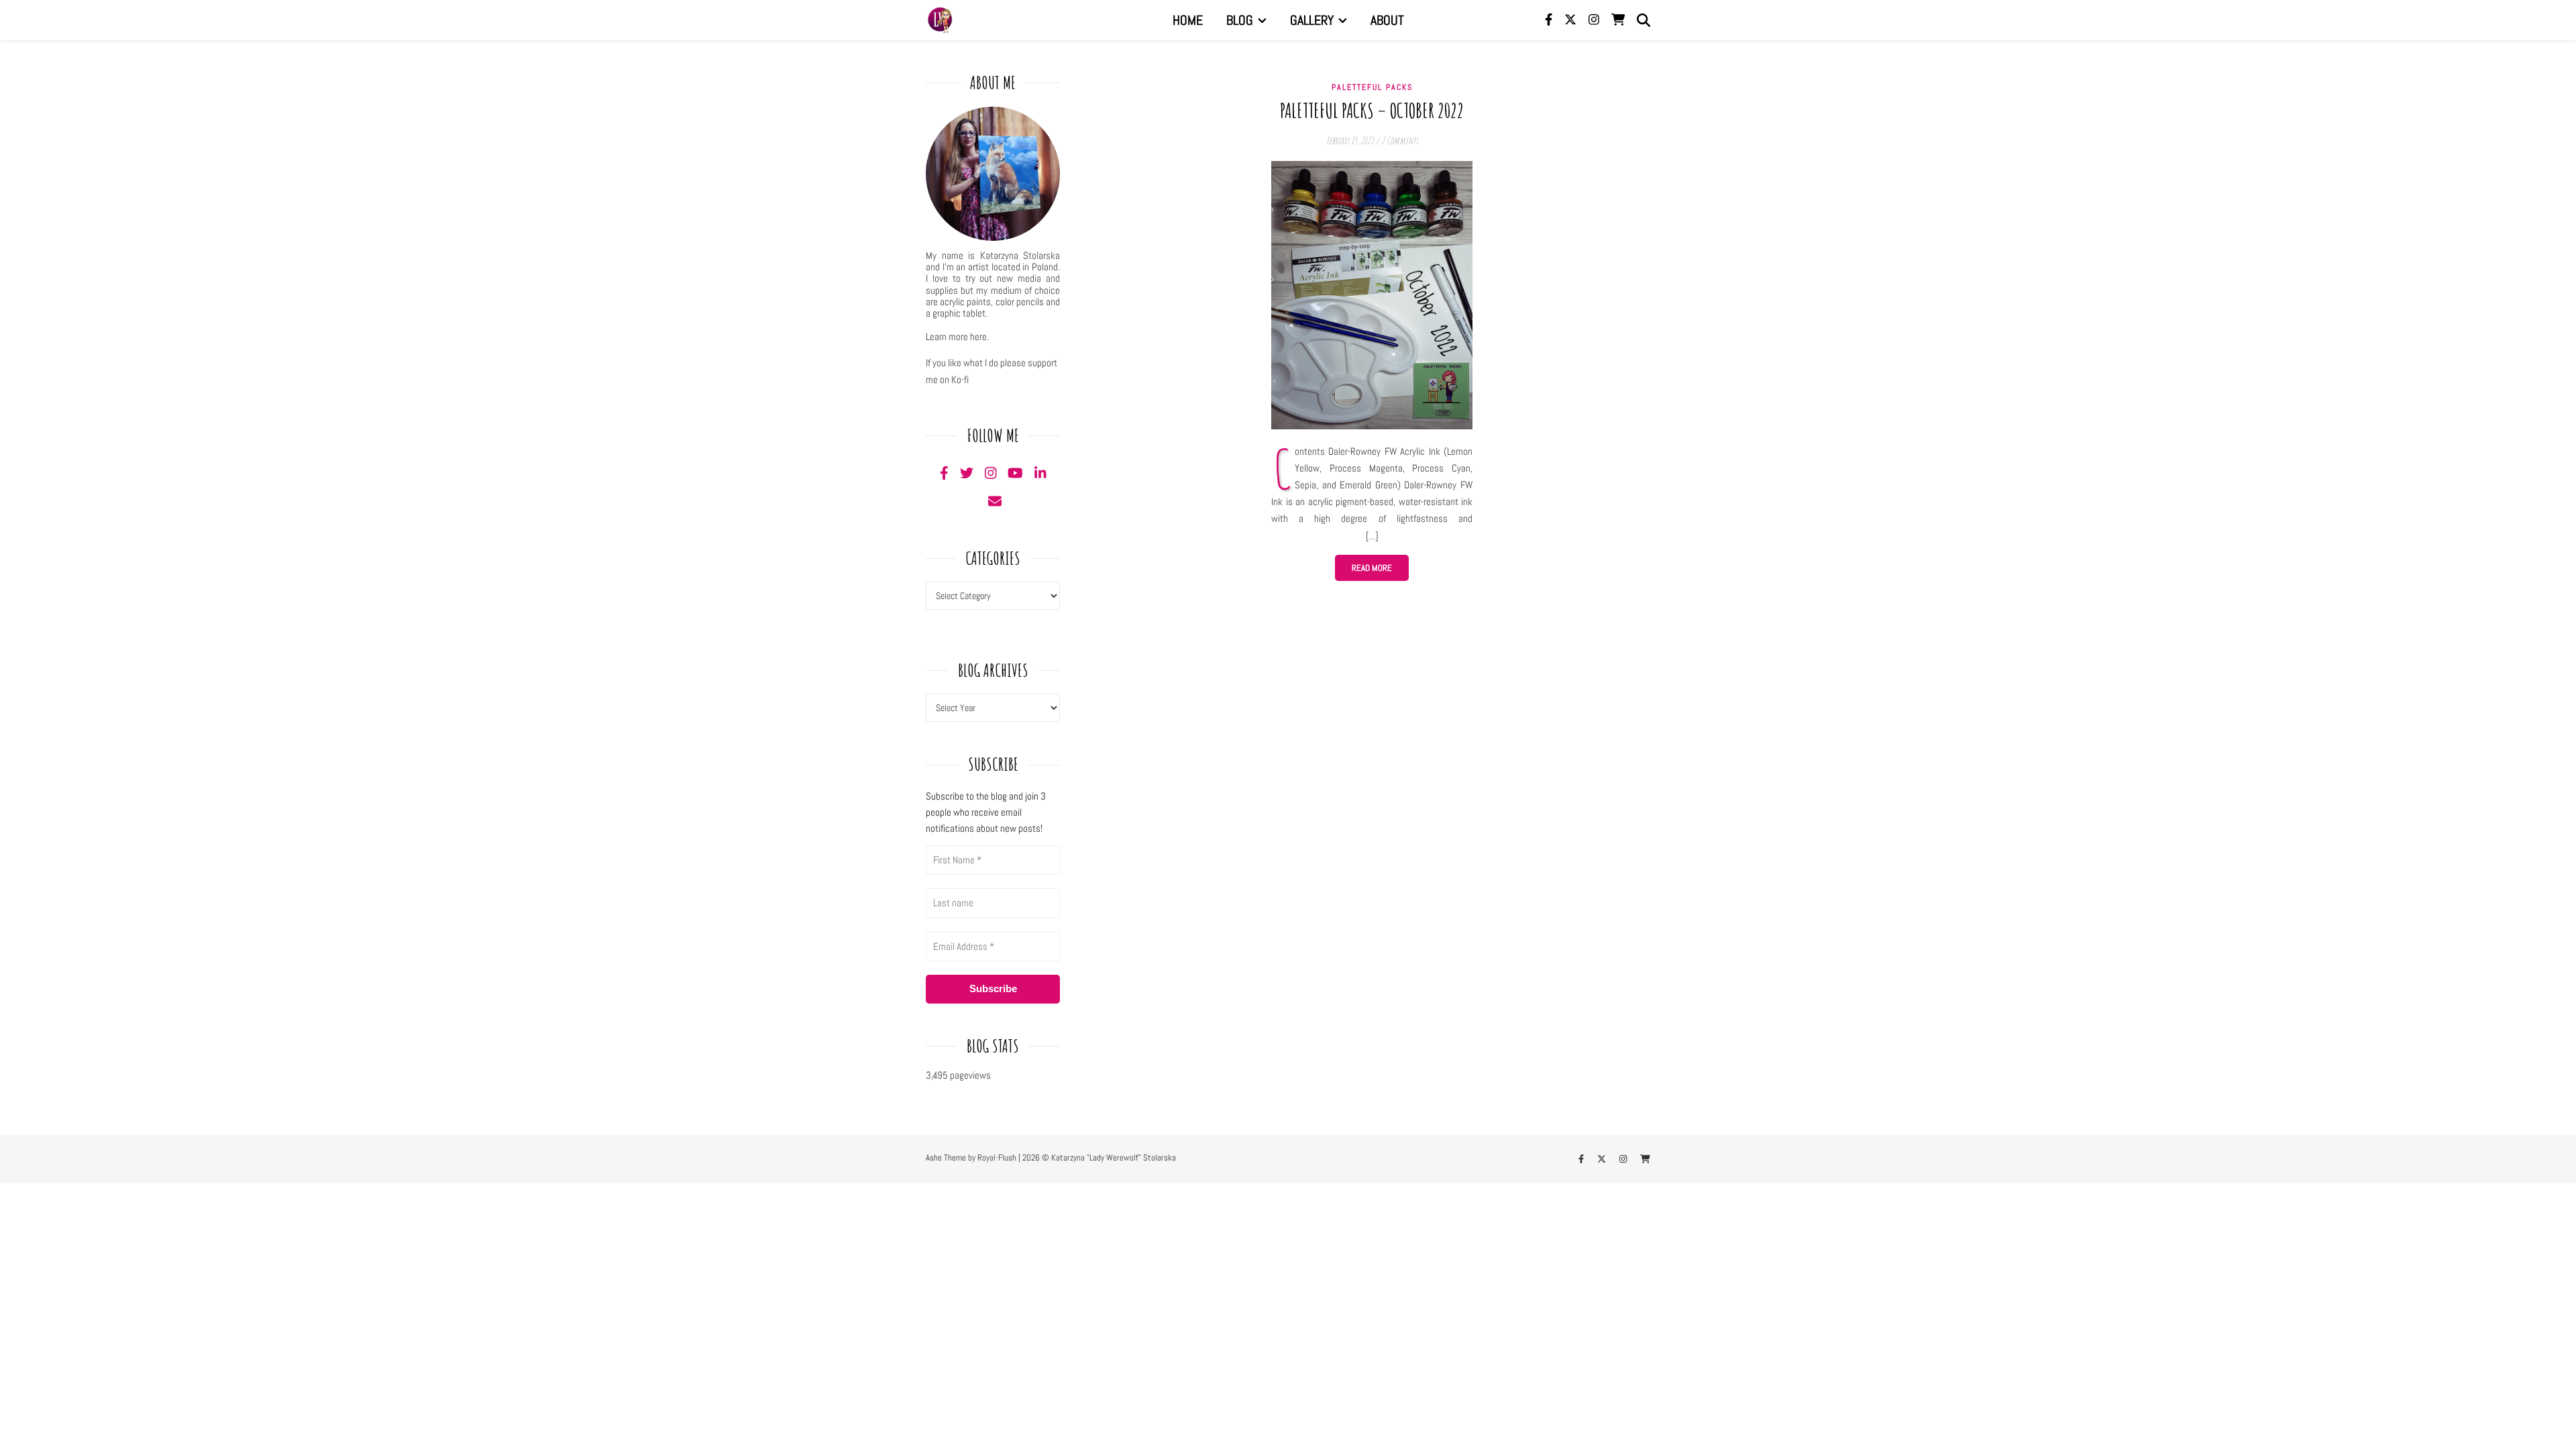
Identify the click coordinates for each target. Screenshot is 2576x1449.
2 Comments (1400, 141)
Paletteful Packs (1372, 87)
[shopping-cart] (1618, 20)
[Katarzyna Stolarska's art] (939, 20)
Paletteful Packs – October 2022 (1372, 110)
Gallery (1312, 20)
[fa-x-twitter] (1572, 20)
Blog (1240, 20)
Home (1188, 20)
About (1387, 20)
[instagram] (1595, 20)
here (978, 336)
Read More (1372, 568)
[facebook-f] (1550, 20)
